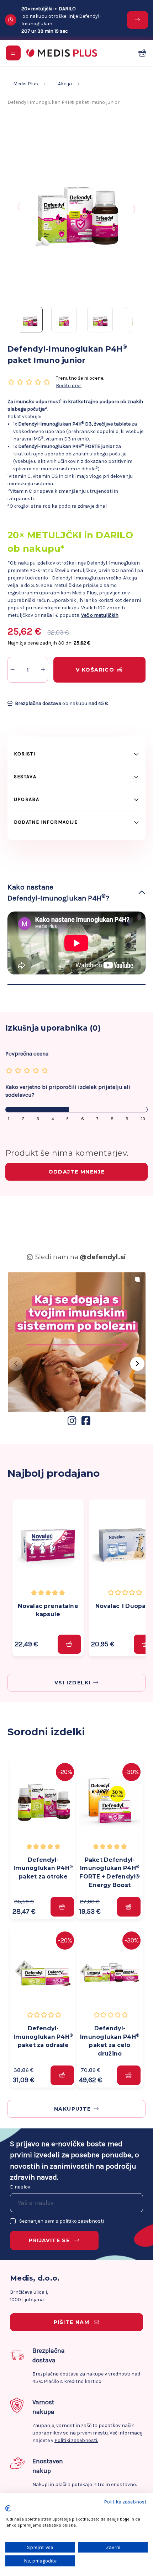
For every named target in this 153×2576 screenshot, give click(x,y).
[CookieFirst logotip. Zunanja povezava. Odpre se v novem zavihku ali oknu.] (8, 2508)
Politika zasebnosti (126, 2502)
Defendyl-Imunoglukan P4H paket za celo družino (110, 2041)
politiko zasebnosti (82, 2221)
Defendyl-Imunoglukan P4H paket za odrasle (43, 2037)
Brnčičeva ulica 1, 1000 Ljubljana (29, 2296)
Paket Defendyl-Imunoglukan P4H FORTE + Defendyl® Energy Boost (110, 1872)
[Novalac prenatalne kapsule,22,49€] (48, 1545)
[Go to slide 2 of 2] (134, 208)
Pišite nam (72, 2322)
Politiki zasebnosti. (76, 2440)
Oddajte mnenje (77, 1172)
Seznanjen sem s (62, 2221)
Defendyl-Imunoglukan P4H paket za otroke (43, 1868)
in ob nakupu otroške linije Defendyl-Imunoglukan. (61, 20)
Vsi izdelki (72, 1683)
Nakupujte (73, 2109)
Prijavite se (50, 2240)
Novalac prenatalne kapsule (48, 1610)
